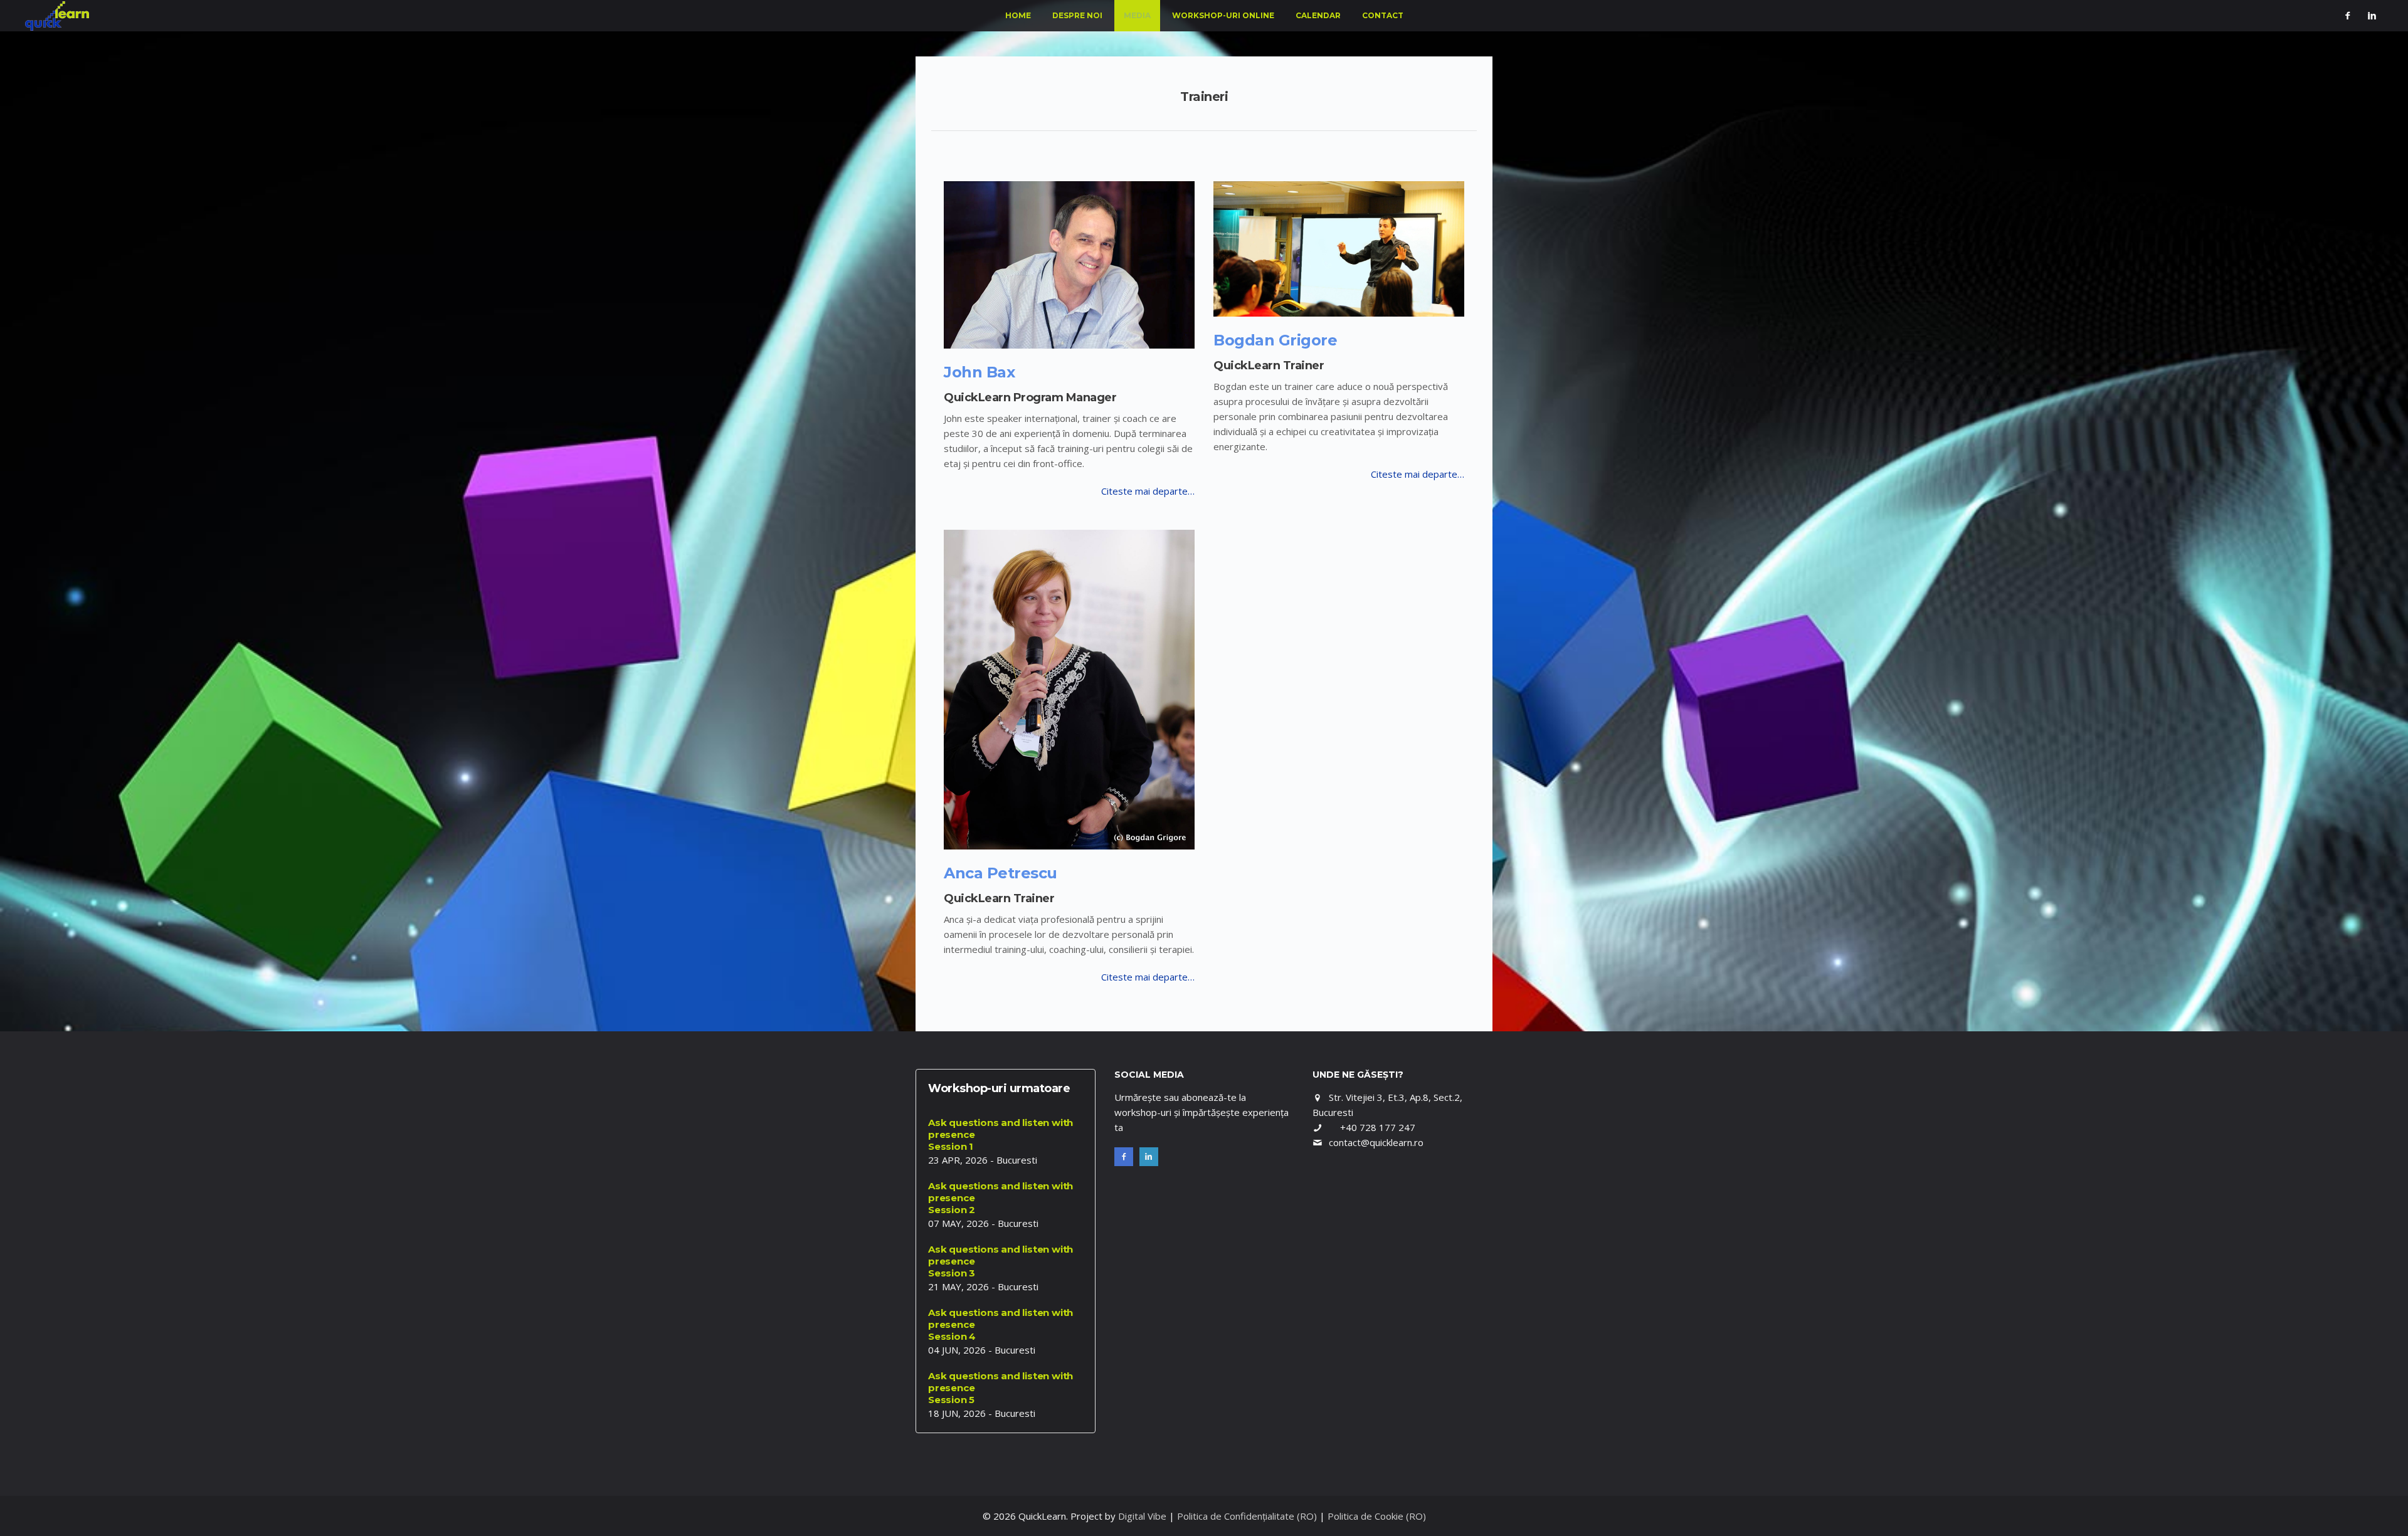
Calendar (1318, 15)
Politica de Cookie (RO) (1377, 1516)
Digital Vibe (1142, 1516)
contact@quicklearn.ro (1376, 1142)
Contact (1383, 15)
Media (1137, 15)
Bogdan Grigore (1275, 340)
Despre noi (1077, 15)
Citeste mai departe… (1148, 491)
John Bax (979, 372)
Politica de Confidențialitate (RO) (1247, 1516)
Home (1018, 15)
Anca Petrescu (1001, 873)
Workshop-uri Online (1223, 15)
